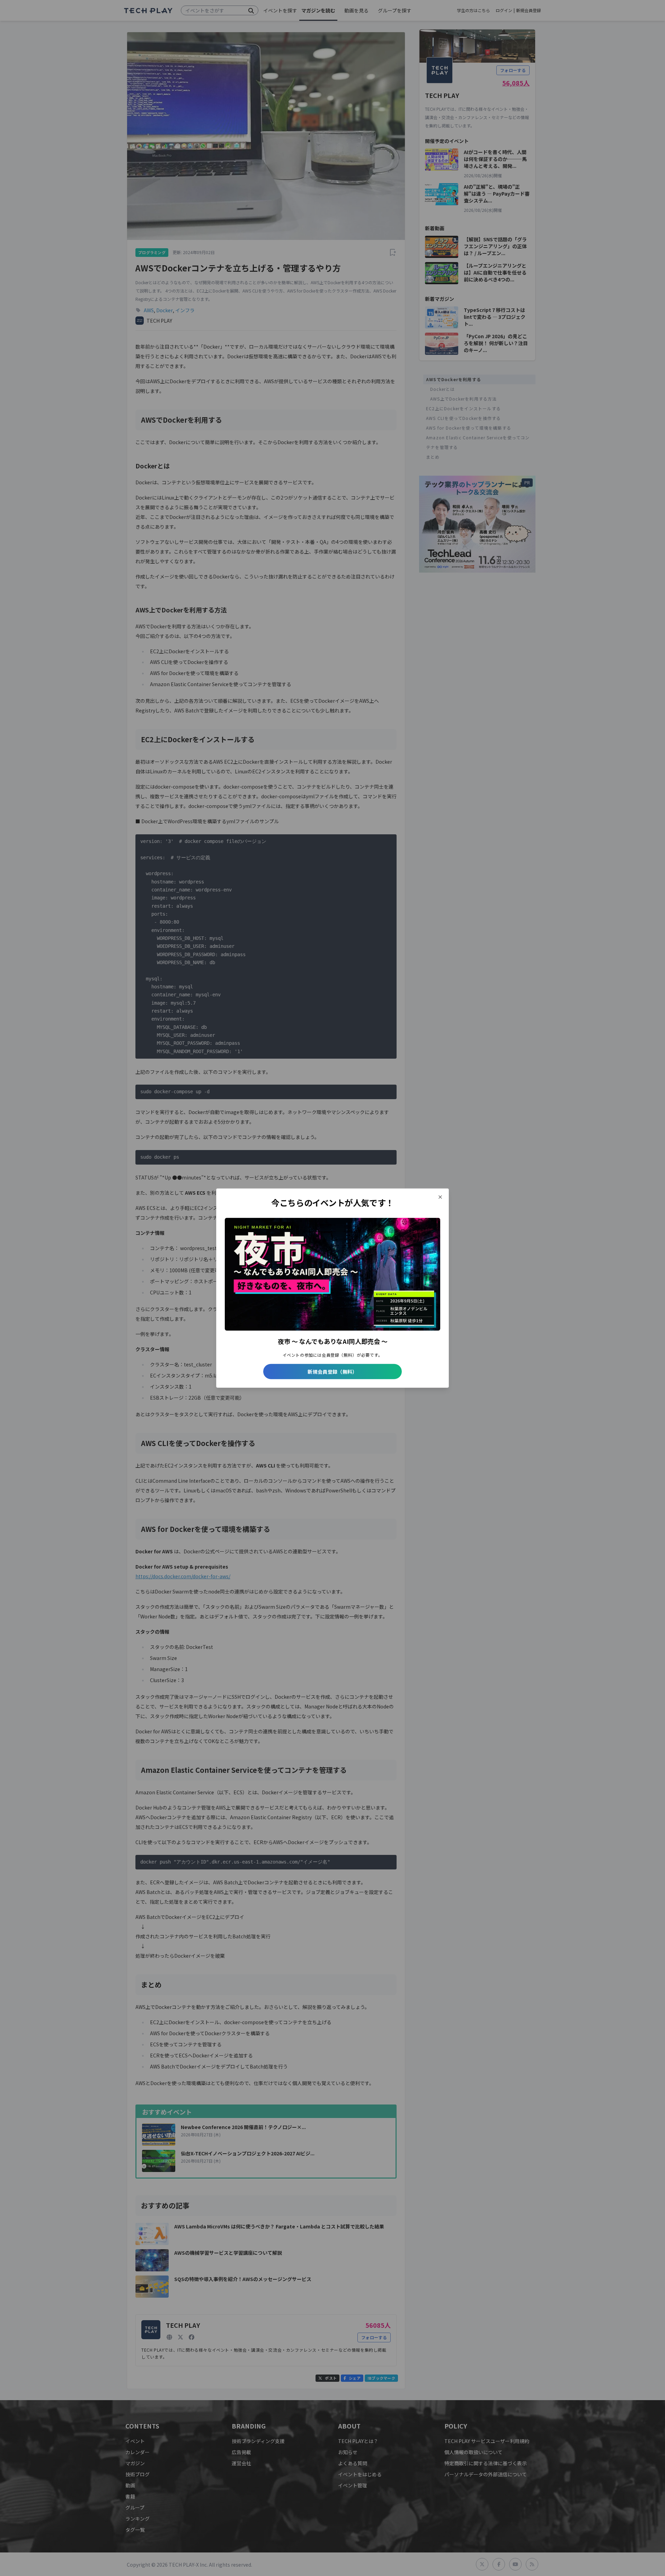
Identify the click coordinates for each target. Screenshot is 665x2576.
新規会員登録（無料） (332, 1372)
